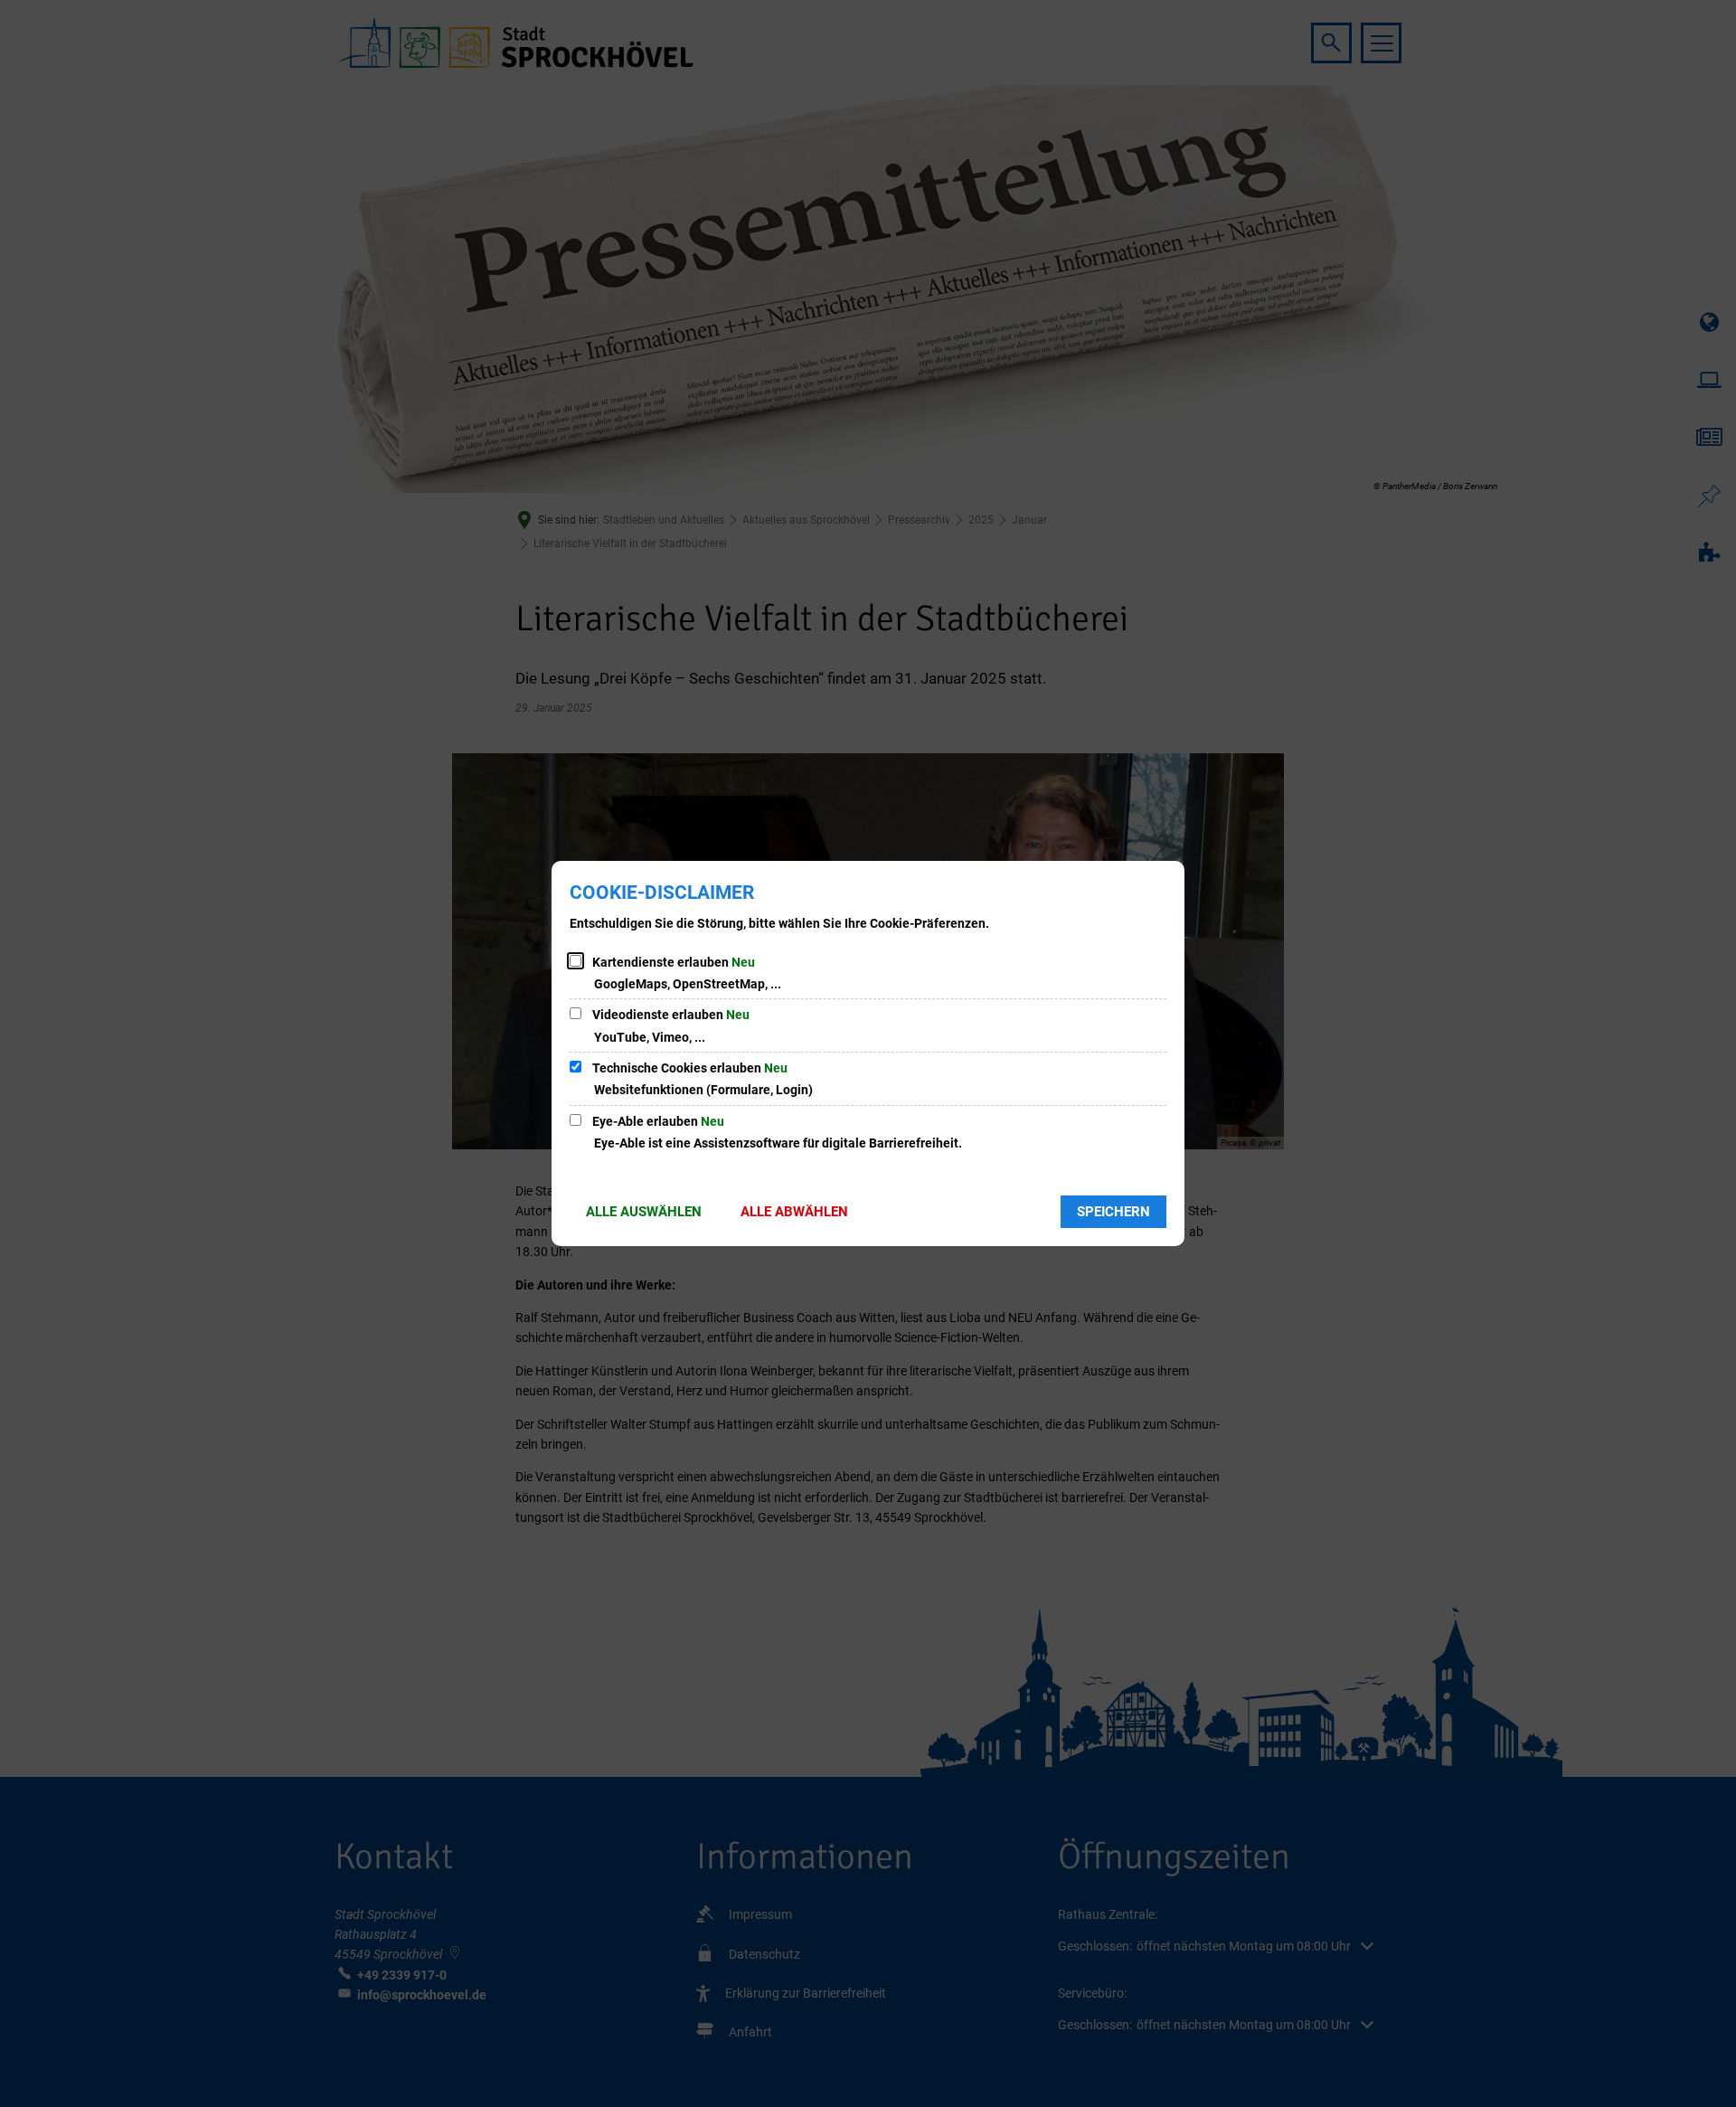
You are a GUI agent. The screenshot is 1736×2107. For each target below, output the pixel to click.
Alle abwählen (794, 1212)
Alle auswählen (644, 1212)
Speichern (1113, 1212)
